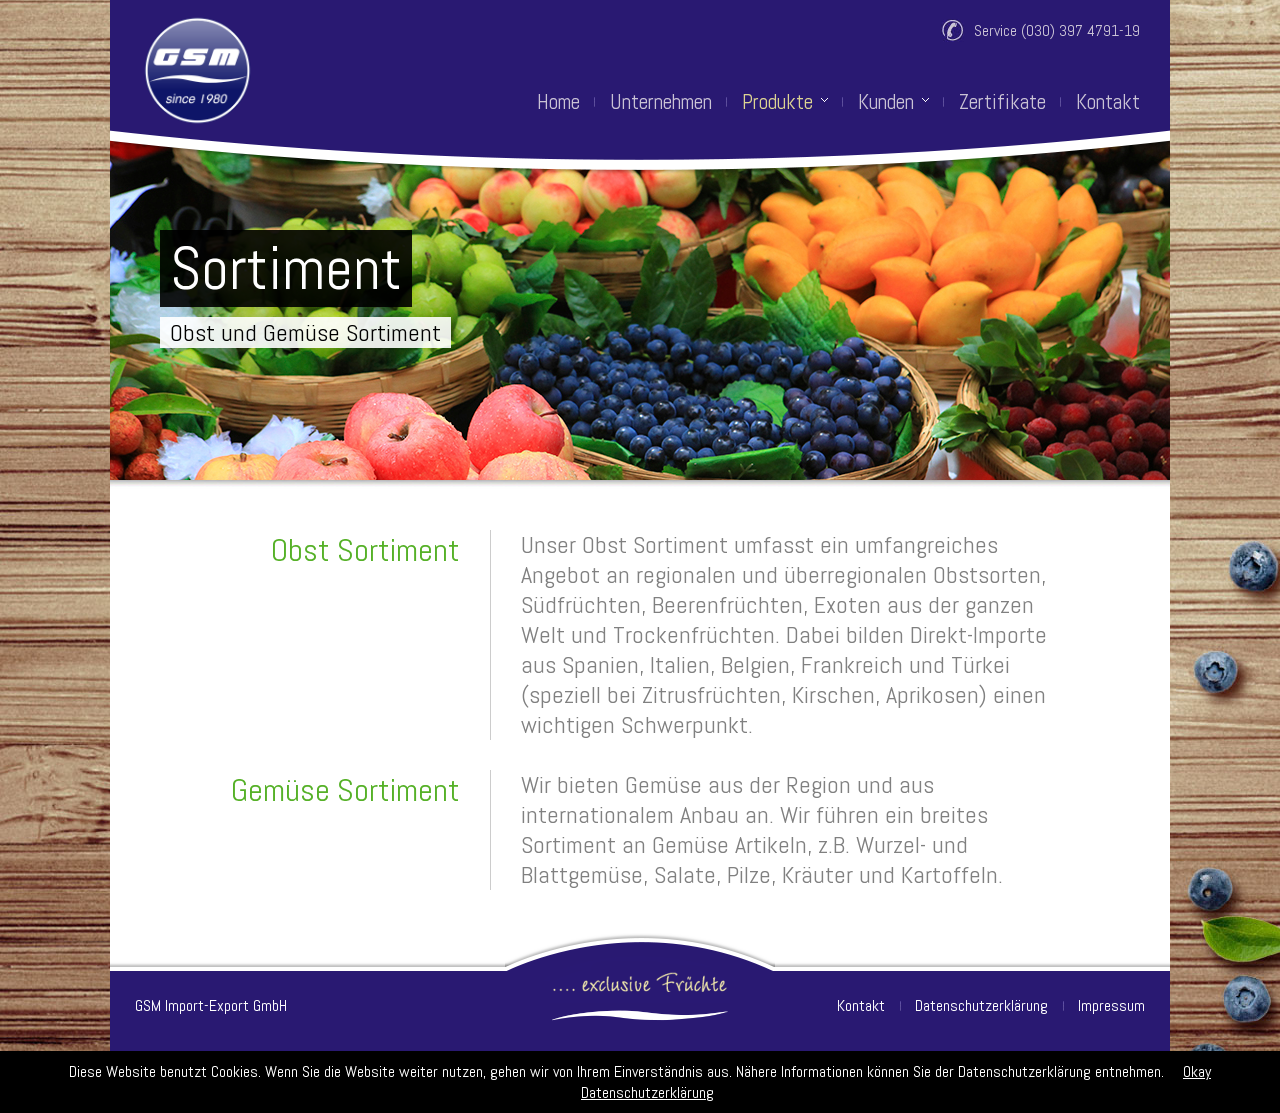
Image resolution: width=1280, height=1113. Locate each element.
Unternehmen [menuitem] (661, 102)
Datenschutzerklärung (981, 1005)
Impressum (1111, 1005)
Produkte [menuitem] (777, 102)
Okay (1197, 1071)
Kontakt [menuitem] (1108, 102)
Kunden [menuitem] (886, 102)
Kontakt (861, 1005)
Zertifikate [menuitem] (1002, 102)
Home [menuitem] (558, 102)
